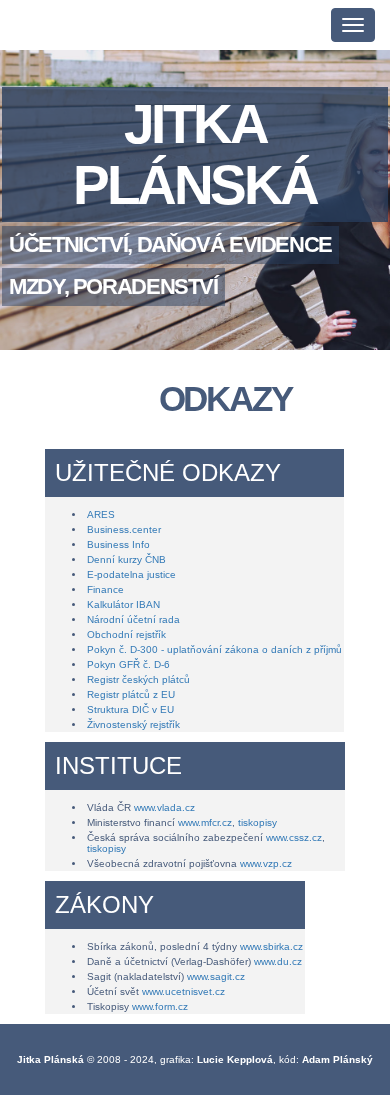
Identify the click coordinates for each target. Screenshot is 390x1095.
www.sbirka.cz (271, 946)
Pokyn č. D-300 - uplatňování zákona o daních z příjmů (214, 649)
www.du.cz (278, 961)
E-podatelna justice (131, 574)
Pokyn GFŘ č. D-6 (128, 664)
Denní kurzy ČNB (126, 559)
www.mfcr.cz (205, 822)
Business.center (124, 529)
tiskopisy (257, 822)
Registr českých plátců (138, 679)
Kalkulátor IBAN (123, 604)
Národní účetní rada (133, 619)
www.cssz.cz (294, 837)
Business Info (118, 544)
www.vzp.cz (266, 863)
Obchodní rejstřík (126, 634)
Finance (105, 589)
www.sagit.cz (216, 976)
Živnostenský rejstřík (133, 724)
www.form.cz (160, 1006)
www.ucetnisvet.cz (183, 991)
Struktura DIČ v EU (130, 709)
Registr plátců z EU (131, 694)
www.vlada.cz (164, 807)
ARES (101, 514)
